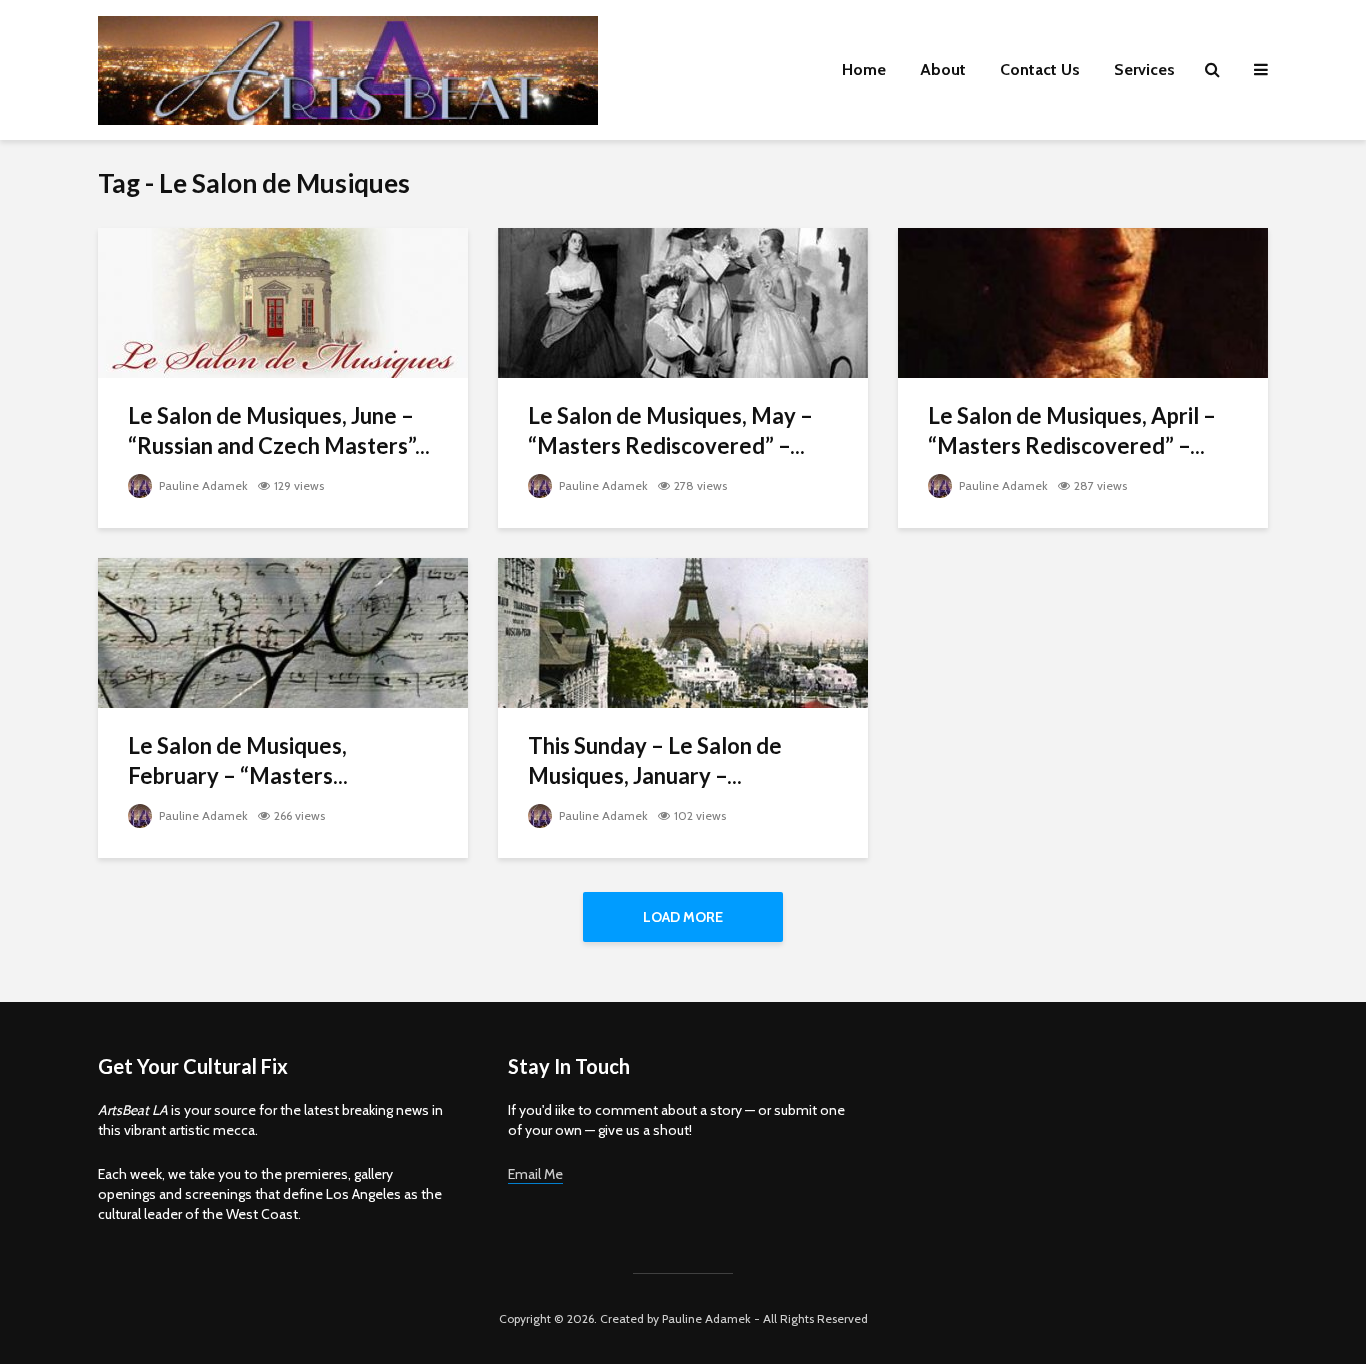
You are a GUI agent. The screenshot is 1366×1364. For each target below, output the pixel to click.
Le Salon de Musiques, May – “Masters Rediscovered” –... (670, 430)
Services (1144, 69)
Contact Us (1040, 69)
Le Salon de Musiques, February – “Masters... (238, 760)
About (943, 69)
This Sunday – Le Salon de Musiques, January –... (655, 760)
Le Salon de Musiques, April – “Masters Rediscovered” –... (1072, 430)
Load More (683, 917)
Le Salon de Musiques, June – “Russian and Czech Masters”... (279, 430)
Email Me (535, 1174)
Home (864, 69)
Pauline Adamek (202, 485)
